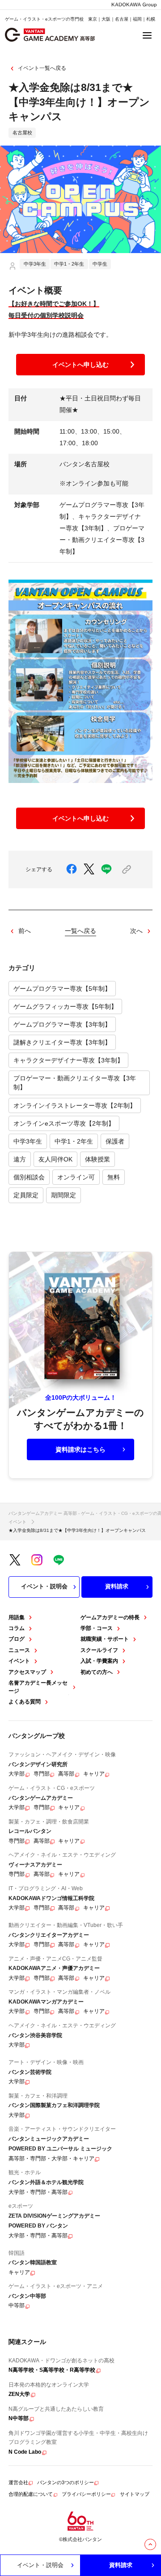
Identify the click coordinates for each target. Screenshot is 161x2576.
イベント (17, 1522)
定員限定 (26, 1195)
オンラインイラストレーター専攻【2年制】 (75, 1105)
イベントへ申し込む (80, 365)
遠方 (20, 1159)
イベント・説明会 (44, 1586)
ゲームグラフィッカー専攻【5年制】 (65, 1006)
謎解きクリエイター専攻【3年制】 (62, 1042)
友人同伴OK (55, 1159)
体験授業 (97, 1159)
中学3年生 (28, 1141)
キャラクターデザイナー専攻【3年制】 (68, 1060)
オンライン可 (76, 1177)
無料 (114, 1177)
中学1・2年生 (74, 1141)
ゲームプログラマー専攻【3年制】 (62, 1024)
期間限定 (64, 1195)
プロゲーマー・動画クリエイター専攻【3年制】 (75, 1083)
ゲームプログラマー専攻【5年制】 (62, 989)
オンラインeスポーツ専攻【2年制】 (64, 1123)
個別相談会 (29, 1177)
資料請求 (117, 1586)
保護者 (115, 1141)
